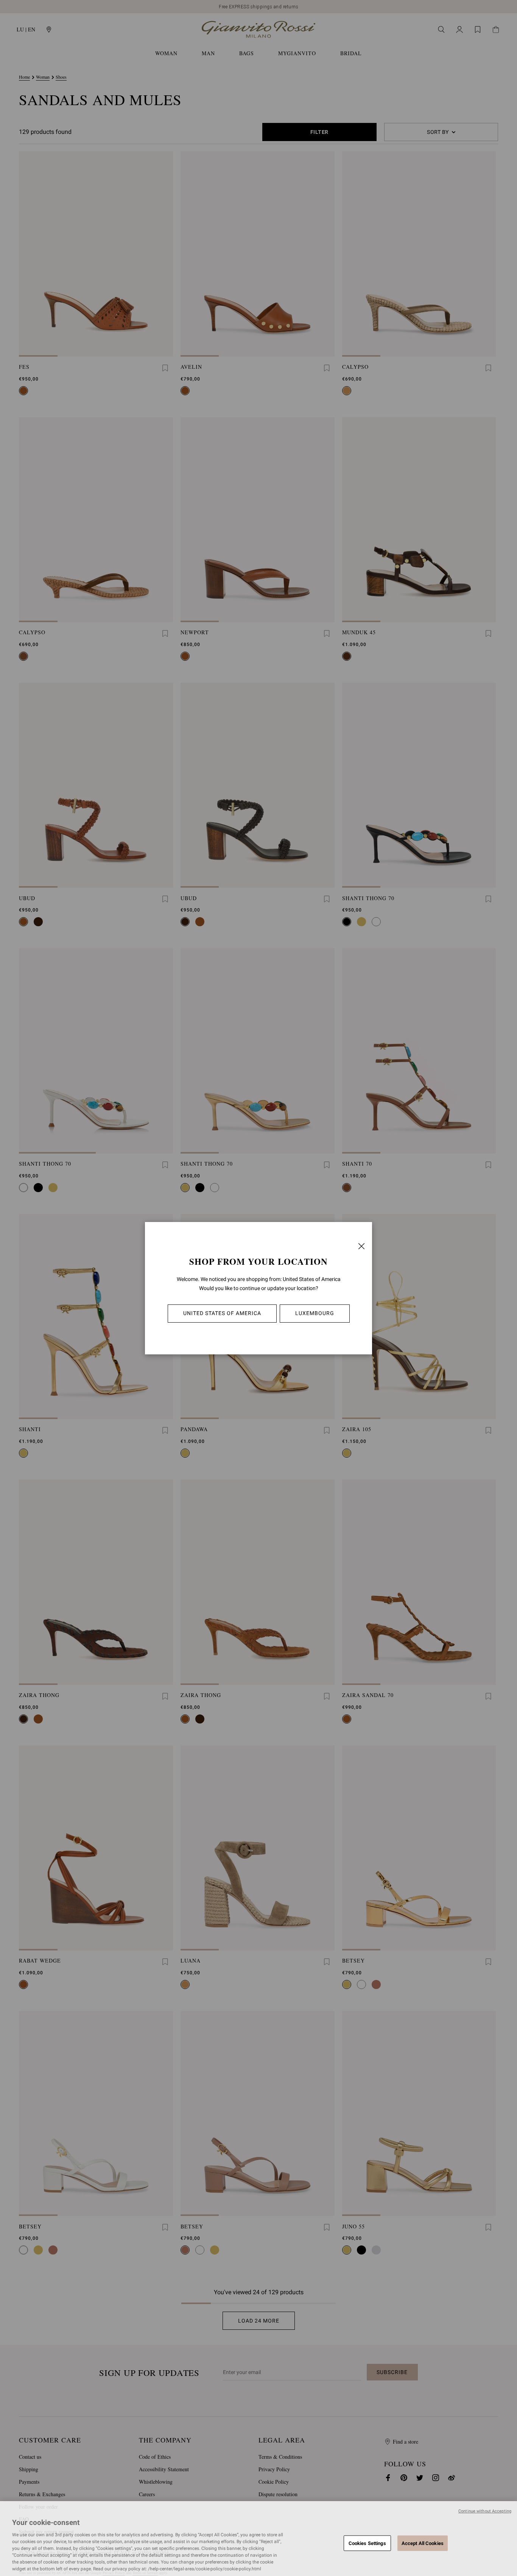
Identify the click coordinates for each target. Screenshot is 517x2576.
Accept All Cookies (423, 2543)
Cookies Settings (367, 2543)
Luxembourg (315, 1313)
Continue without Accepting (485, 2511)
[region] (258, 2539)
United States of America (222, 1313)
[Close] (361, 1246)
